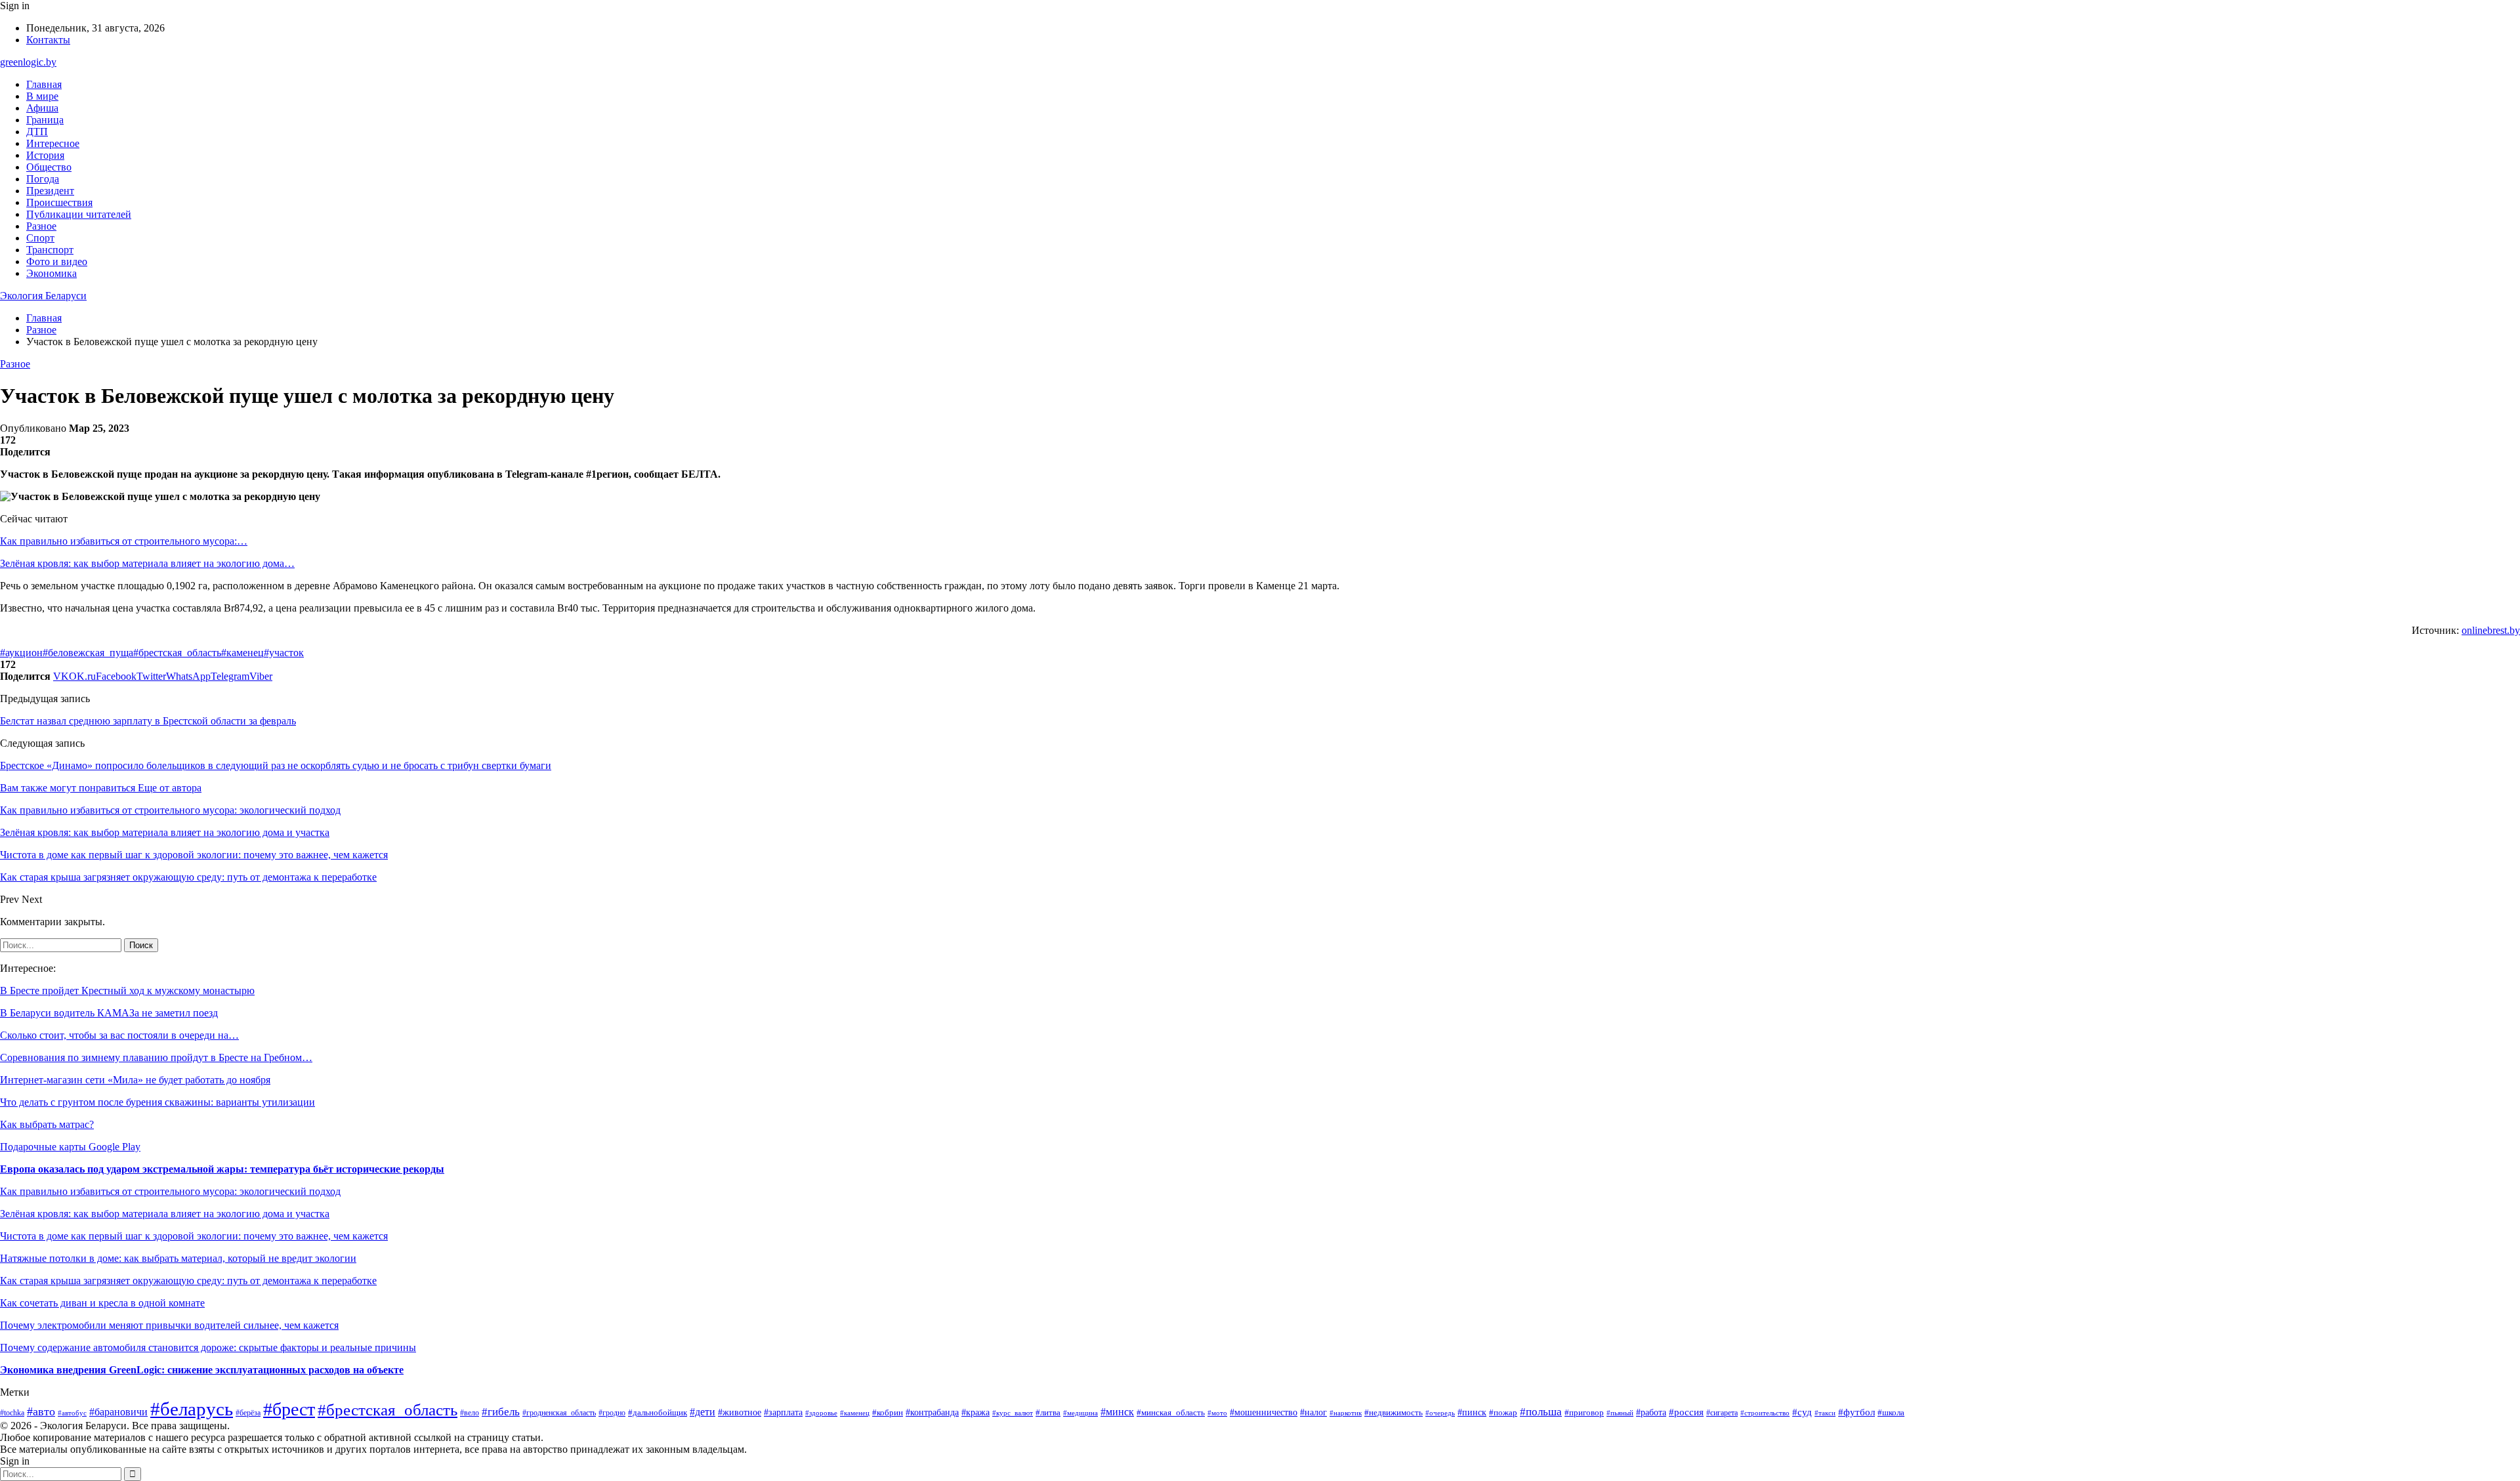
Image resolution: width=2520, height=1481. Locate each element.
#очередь (1440, 1413)
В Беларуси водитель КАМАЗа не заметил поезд (109, 1013)
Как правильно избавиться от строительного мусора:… (124, 541)
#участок (284, 653)
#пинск (1472, 1412)
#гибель (501, 1412)
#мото (1217, 1413)
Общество (49, 167)
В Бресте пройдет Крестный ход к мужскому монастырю (127, 991)
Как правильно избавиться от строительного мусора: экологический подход (170, 1191)
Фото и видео (57, 261)
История (45, 155)
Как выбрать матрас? (47, 1124)
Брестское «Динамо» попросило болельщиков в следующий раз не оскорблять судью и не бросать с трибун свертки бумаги (276, 765)
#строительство (1765, 1413)
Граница (45, 120)
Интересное (53, 143)
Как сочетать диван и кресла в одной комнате (102, 1303)
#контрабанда (932, 1412)
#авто (41, 1411)
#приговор (1584, 1413)
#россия (1686, 1412)
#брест (289, 1409)
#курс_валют (1013, 1413)
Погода (43, 179)
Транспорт (50, 250)
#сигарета (1722, 1413)
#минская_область (1171, 1412)
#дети (703, 1412)
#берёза (248, 1413)
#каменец (242, 653)
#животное (740, 1412)
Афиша (42, 108)
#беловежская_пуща (88, 653)
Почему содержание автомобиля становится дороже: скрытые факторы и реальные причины (208, 1347)
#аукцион (21, 653)
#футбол (1857, 1412)
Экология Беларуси (43, 296)
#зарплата (783, 1412)
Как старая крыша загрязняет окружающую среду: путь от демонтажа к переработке (188, 1281)
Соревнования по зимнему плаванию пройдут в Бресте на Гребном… (156, 1057)
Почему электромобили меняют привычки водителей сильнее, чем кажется (169, 1325)
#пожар (1503, 1412)
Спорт (40, 238)
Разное (41, 226)
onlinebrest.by (2491, 630)
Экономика (52, 273)
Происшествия (59, 202)
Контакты (48, 40)
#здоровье (821, 1413)
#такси (1825, 1413)
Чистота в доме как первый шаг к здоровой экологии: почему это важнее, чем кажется (194, 1236)
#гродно (612, 1413)
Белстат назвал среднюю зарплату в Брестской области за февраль (148, 721)
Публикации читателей (79, 214)
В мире (42, 96)
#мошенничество (1264, 1412)
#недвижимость (1394, 1412)
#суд (1802, 1412)
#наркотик (1346, 1413)
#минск (1117, 1412)
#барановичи (118, 1412)
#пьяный (1620, 1413)
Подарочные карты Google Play (70, 1147)
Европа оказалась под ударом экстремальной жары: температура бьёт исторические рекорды (222, 1169)
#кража (976, 1412)
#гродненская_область (559, 1413)
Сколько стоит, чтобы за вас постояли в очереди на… (119, 1035)
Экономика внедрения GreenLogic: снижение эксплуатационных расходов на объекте (202, 1370)
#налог (1313, 1412)
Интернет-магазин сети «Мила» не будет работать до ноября (135, 1080)
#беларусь (192, 1409)
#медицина (1081, 1413)
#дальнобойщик (658, 1413)
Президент (50, 191)
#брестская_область (177, 653)
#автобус (72, 1413)
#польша (1541, 1412)
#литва (1048, 1412)
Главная (44, 84)
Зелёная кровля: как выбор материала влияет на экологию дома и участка (165, 1214)
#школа (1891, 1413)
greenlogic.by (28, 62)
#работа (1651, 1412)
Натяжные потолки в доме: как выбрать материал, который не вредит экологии (178, 1258)
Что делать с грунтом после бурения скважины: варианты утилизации (157, 1102)
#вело (470, 1413)
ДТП (37, 132)
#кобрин (888, 1413)
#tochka (12, 1413)
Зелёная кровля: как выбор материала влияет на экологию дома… (147, 563)
